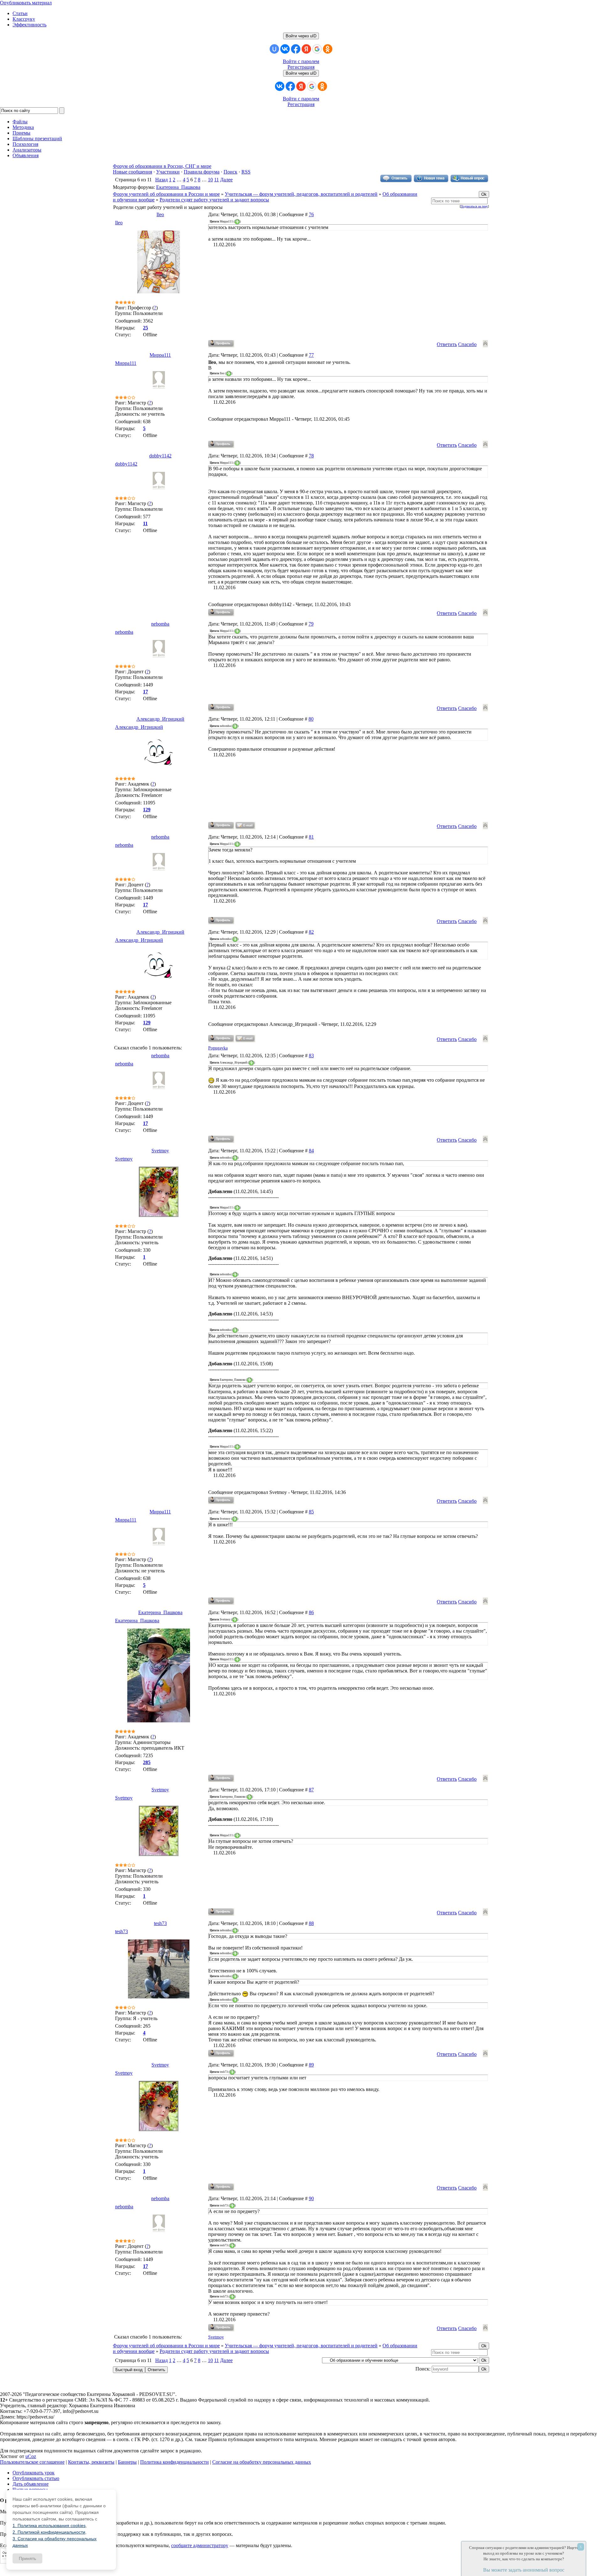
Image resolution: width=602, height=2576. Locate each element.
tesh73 (160, 1923)
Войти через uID (301, 36)
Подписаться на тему (474, 206)
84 (311, 1151)
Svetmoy (160, 1151)
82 (311, 932)
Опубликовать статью (36, 2478)
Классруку (24, 19)
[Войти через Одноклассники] (328, 49)
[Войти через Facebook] (296, 49)
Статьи (20, 13)
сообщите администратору (200, 2545)
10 (210, 180)
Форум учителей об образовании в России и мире (166, 194)
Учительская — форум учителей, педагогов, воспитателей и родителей (301, 194)
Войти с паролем (301, 61)
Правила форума (202, 172)
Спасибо (467, 344)
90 (311, 2198)
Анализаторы (27, 150)
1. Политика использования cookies (49, 2525)
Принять (27, 2558)
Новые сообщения (132, 172)
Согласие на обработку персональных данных (262, 2462)
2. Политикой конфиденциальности (49, 2532)
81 (311, 837)
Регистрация (301, 67)
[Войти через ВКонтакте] (285, 49)
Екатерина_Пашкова (178, 187)
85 (311, 1512)
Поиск (230, 172)
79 (311, 624)
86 (311, 1612)
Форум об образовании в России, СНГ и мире (162, 166)
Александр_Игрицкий (160, 719)
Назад (161, 180)
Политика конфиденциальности (174, 2462)
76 (311, 214)
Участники (168, 172)
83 (311, 1056)
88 (311, 1923)
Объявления (26, 155)
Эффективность (29, 25)
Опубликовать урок (34, 2473)
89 (311, 2065)
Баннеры (127, 2462)
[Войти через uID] (274, 49)
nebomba (160, 624)
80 (311, 719)
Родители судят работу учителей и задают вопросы (214, 200)
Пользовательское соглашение (32, 2462)
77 (311, 355)
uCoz (31, 2456)
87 (311, 1790)
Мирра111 (160, 355)
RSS (246, 172)
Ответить (447, 344)
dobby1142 (160, 456)
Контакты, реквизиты (91, 2462)
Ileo (160, 214)
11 (217, 180)
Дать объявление (31, 2484)
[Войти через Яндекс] (306, 49)
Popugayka (218, 1048)
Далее (226, 180)
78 (311, 456)
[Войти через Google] (317, 49)
